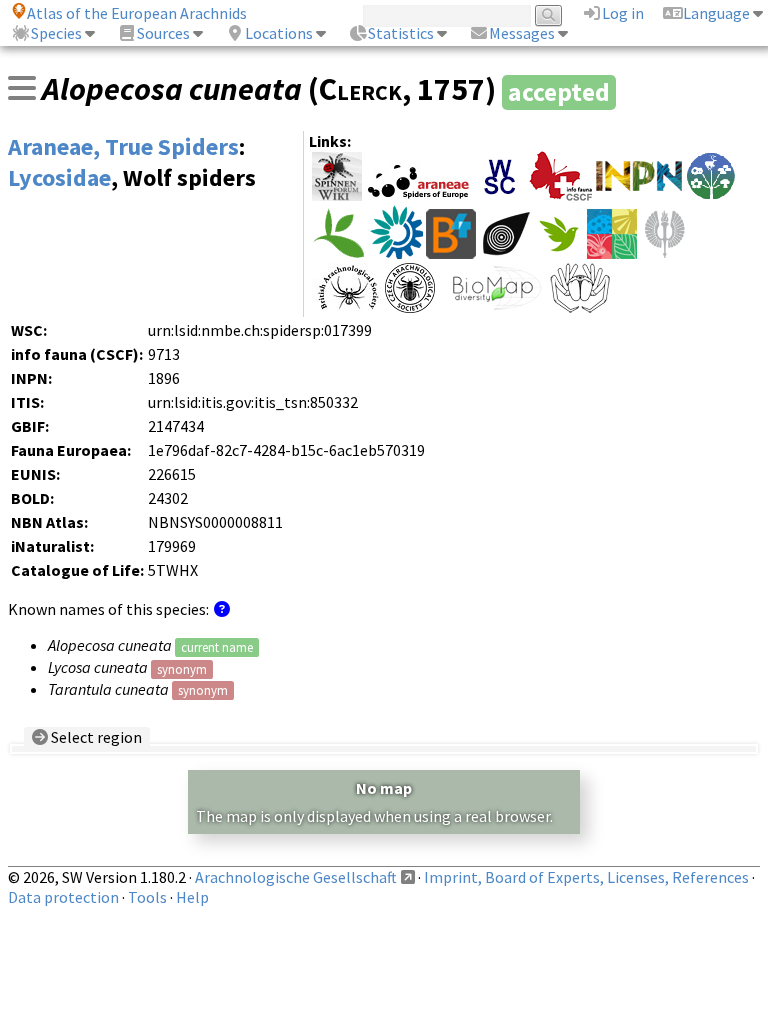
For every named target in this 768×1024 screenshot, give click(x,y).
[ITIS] (711, 195)
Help (192, 897)
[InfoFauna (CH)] (561, 195)
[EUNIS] (396, 253)
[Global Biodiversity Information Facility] (339, 253)
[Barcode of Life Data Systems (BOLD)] (451, 253)
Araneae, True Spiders (123, 146)
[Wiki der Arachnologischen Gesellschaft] (337, 195)
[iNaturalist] (559, 253)
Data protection (63, 897)
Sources (163, 33)
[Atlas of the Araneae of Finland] (665, 253)
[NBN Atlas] (505, 253)
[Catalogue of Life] (612, 253)
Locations (279, 33)
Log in (623, 13)
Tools (147, 897)
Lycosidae (59, 177)
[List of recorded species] (22, 88)
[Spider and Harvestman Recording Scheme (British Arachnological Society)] (347, 307)
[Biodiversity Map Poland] (492, 307)
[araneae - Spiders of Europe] (418, 195)
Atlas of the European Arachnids (137, 13)
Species (56, 33)
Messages (522, 33)
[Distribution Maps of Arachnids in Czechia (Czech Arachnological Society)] (410, 307)
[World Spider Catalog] (500, 195)
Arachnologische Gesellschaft (296, 877)
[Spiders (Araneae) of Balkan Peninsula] (580, 307)
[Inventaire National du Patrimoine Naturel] (639, 195)
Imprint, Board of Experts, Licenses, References (586, 877)
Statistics (401, 33)
